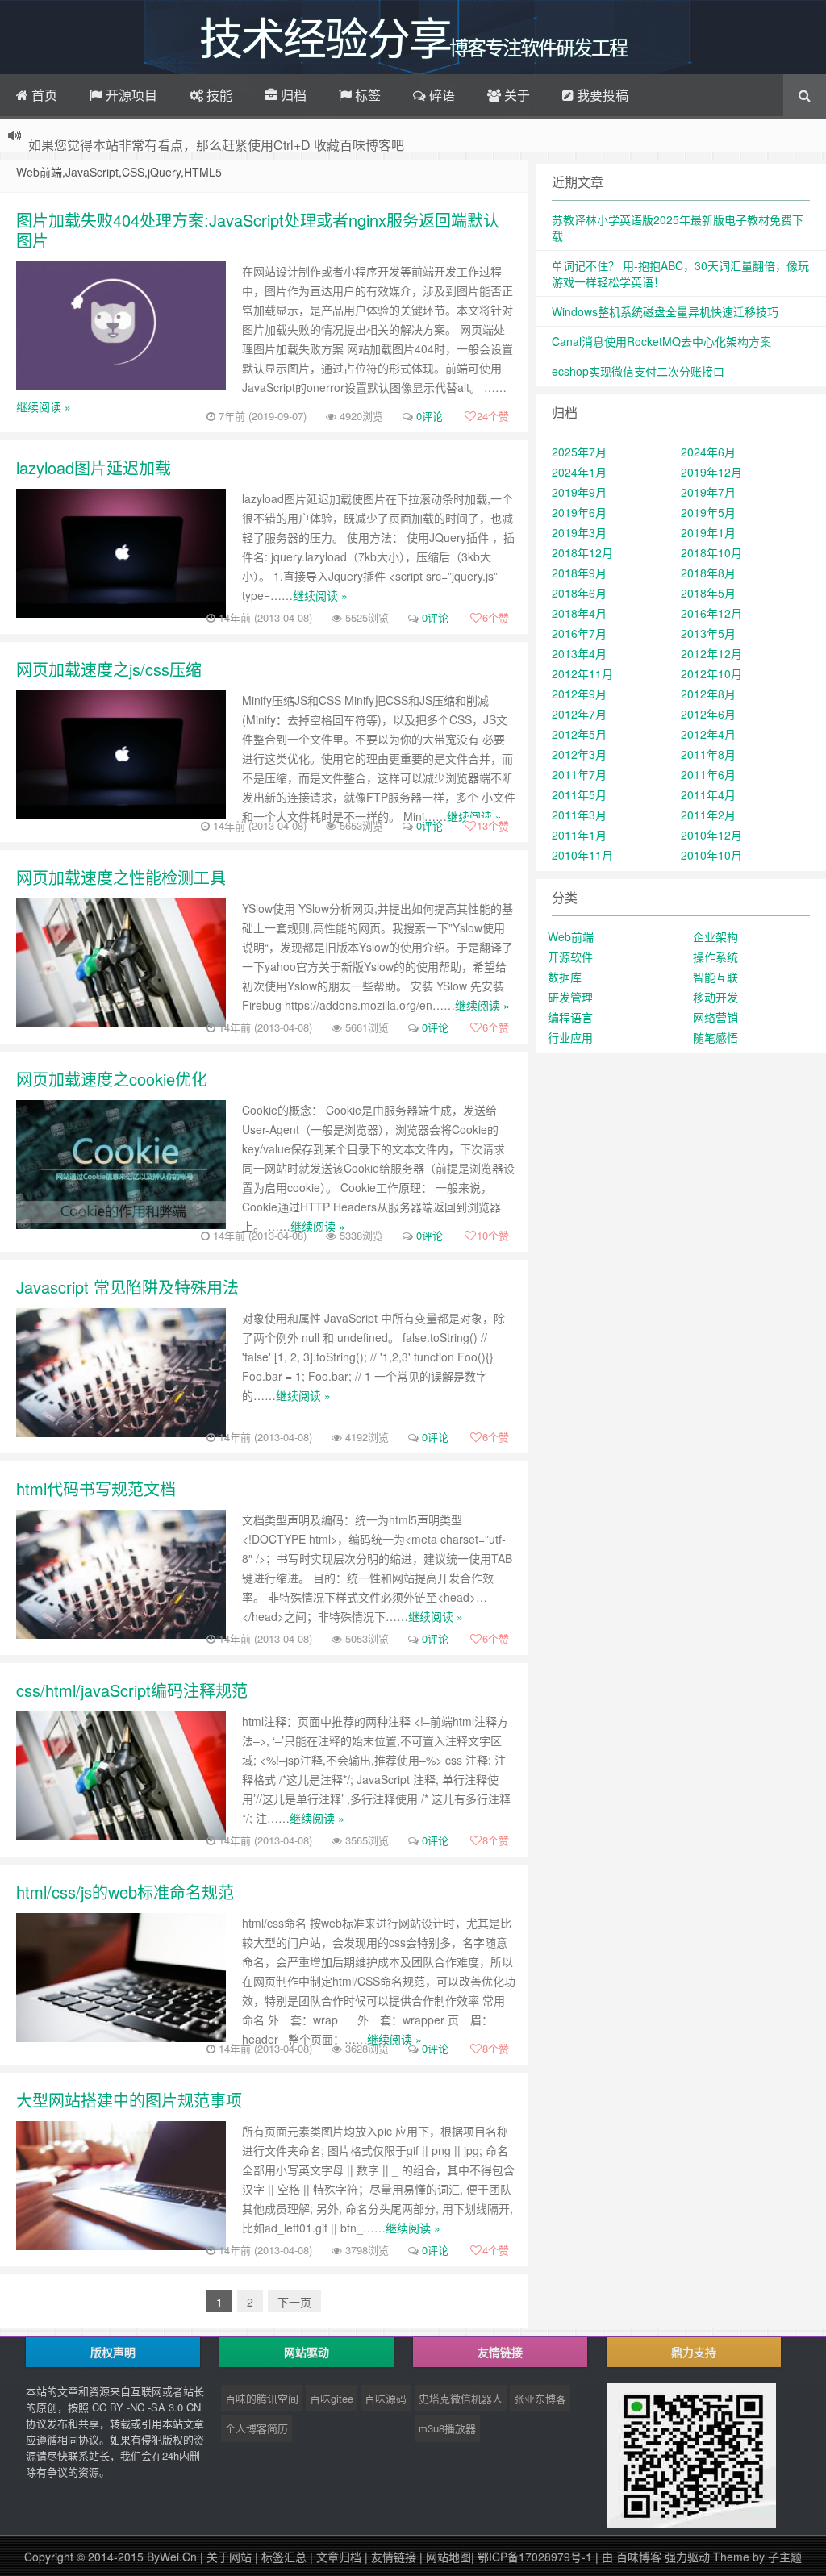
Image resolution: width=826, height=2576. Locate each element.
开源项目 (130, 95)
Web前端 (571, 936)
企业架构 (715, 936)
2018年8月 (708, 573)
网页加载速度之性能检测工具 (121, 877)
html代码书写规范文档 (96, 1488)
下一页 (294, 2302)
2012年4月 (708, 734)
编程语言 (570, 1017)
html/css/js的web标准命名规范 (125, 1892)
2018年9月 (579, 573)
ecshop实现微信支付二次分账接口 (638, 371)
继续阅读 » (44, 406)
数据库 (565, 977)
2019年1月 (708, 532)
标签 (366, 95)
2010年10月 (711, 855)
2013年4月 (579, 653)
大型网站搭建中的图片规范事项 (129, 2100)
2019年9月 (579, 492)
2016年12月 (711, 613)
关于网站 (229, 2557)
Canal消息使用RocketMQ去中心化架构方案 (661, 341)
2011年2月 (708, 815)
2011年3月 (579, 815)
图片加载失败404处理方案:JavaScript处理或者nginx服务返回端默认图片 (258, 230)
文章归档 (339, 2557)
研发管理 (570, 997)
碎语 (440, 95)
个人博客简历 (257, 2428)
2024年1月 (579, 472)
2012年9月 (579, 694)
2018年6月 (579, 593)
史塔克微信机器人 (461, 2398)
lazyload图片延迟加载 (94, 467)
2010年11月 (582, 855)
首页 (43, 95)
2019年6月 (579, 512)
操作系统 (715, 957)
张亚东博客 (540, 2398)
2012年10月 (711, 673)
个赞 (493, 416)
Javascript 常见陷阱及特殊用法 (127, 1287)
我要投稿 (601, 95)
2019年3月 (579, 532)
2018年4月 (579, 613)
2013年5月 (708, 633)
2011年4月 (708, 794)
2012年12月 (711, 653)
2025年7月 (579, 452)
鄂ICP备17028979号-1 (536, 2557)
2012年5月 (579, 734)
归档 (292, 95)
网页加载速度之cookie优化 (112, 1079)
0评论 (430, 416)
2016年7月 (579, 633)
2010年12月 (711, 835)
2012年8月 (708, 694)
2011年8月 (708, 754)
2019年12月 (711, 472)
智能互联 (715, 977)
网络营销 (715, 1017)
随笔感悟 (715, 1037)
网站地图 (448, 2557)
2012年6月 (708, 714)
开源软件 (570, 957)
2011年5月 (579, 794)
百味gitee (332, 2398)
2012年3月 (579, 754)
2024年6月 (708, 452)
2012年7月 (579, 714)
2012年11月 (582, 673)
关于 (515, 95)
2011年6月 (708, 774)
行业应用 (570, 1037)
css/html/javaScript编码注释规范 (132, 1690)
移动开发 (715, 997)
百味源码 (386, 2398)
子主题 (785, 2557)
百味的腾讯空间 (262, 2398)
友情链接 (394, 2557)
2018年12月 (582, 552)
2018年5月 (708, 593)
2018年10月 (711, 552)
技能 (218, 95)
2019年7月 (708, 492)
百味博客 (639, 2557)
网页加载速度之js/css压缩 (109, 669)
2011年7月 (579, 774)
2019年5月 (708, 512)
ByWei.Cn (172, 2557)
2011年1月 (579, 835)
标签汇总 (284, 2557)
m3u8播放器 (447, 2428)
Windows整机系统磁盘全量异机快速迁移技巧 (665, 311)
